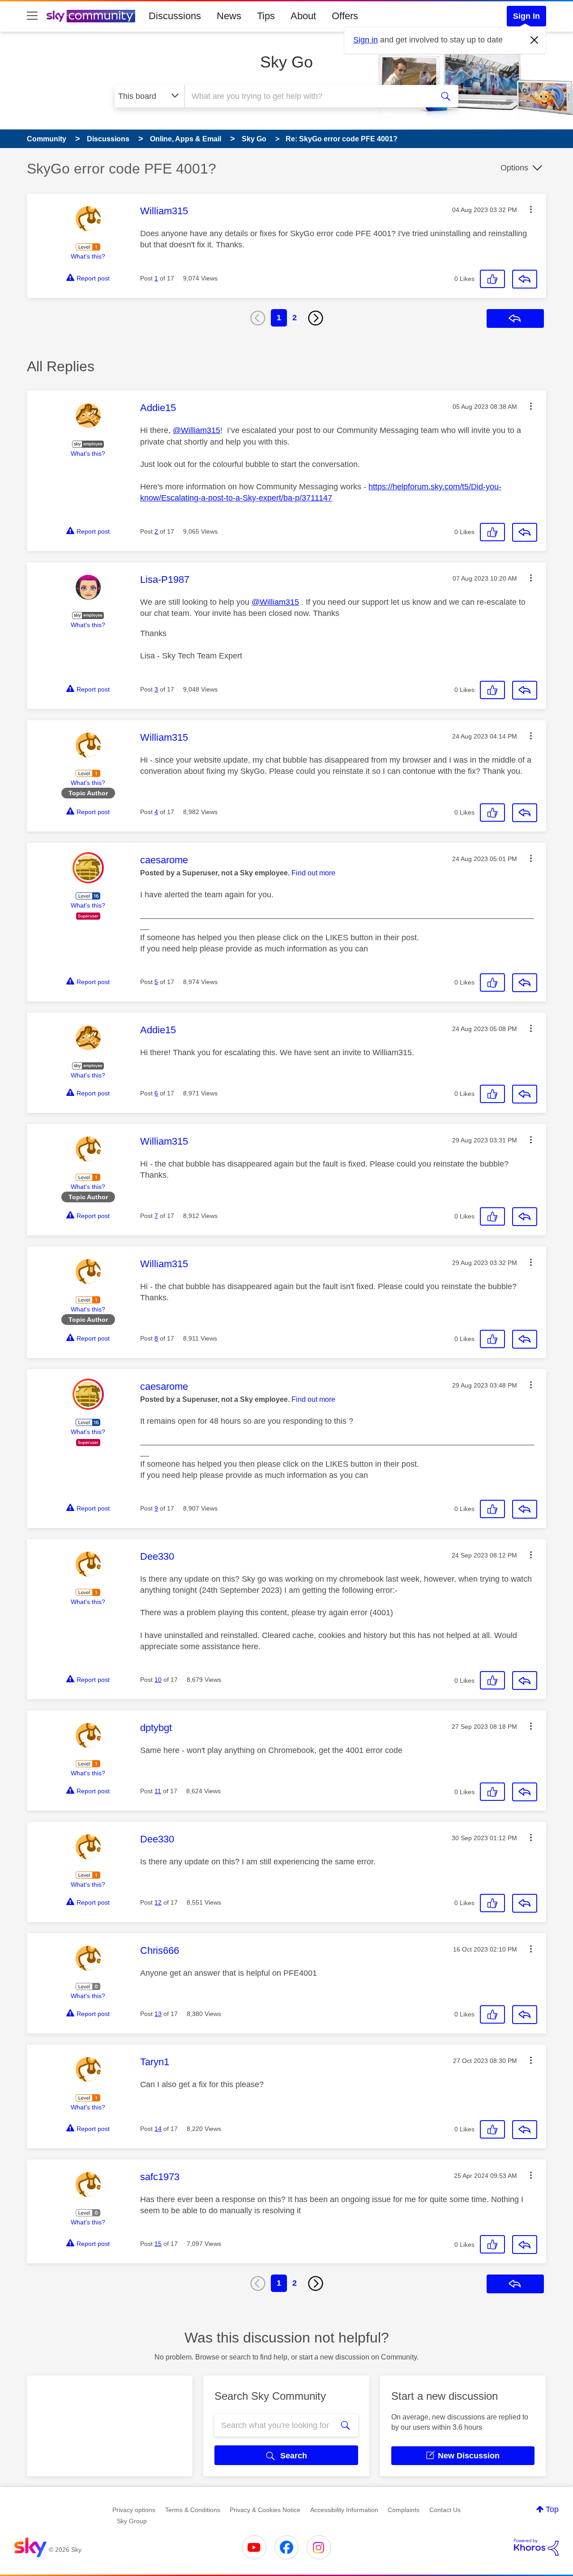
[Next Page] (316, 318)
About (303, 16)
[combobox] (308, 96)
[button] (531, 209)
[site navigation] (32, 16)
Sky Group (132, 2521)
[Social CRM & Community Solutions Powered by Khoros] (536, 2547)
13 (158, 2014)
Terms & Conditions (193, 2510)
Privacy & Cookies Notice (265, 2510)
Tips (266, 16)
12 (158, 1902)
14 (158, 2129)
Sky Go (286, 62)
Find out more (313, 873)
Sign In (526, 16)
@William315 (197, 430)
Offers (345, 16)
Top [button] (552, 2509)
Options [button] (514, 168)
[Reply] (525, 279)
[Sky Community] (91, 16)
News (229, 16)
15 (158, 2244)
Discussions (175, 16)
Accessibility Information (344, 2510)
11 (158, 1791)
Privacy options (134, 2510)
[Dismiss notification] (535, 40)
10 (158, 1680)
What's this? (88, 256)
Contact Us (445, 2510)
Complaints (404, 2510)
